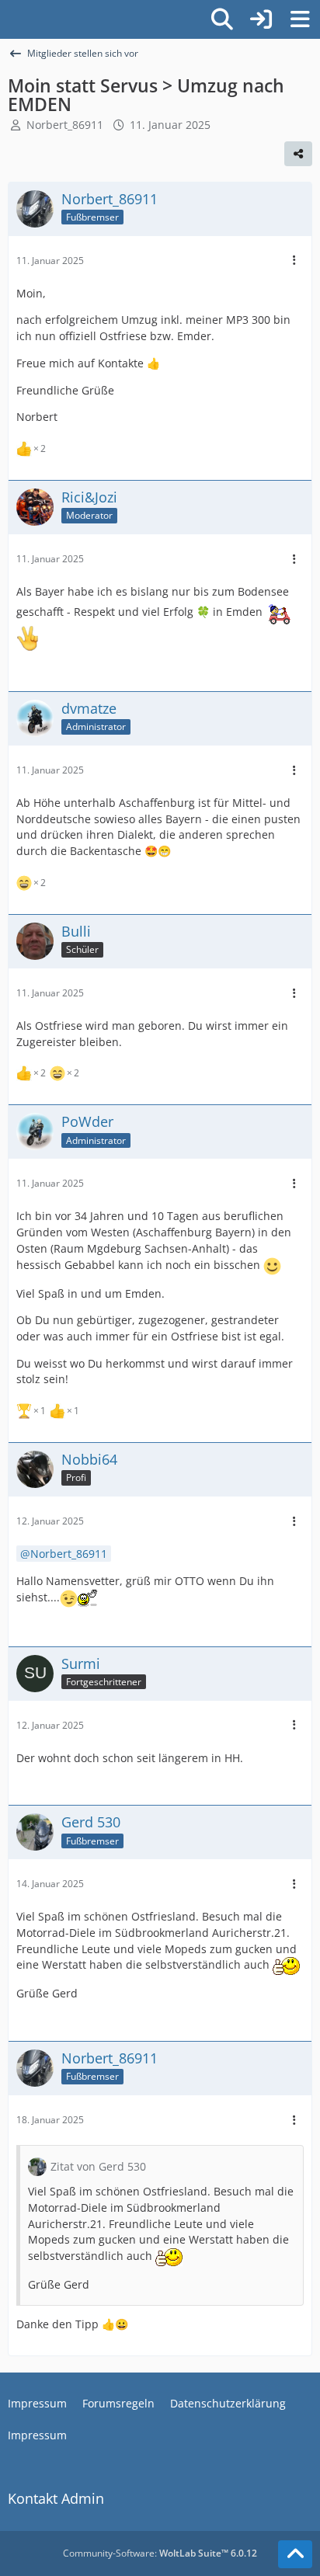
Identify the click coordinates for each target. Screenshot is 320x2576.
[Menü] (300, 19)
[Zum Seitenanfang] (295, 2554)
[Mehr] (294, 261)
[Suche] (222, 19)
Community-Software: (160, 2553)
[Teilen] (298, 154)
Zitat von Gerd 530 (98, 2166)
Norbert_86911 (65, 125)
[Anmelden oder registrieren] (261, 19)
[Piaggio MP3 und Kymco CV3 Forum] (8, 19)
